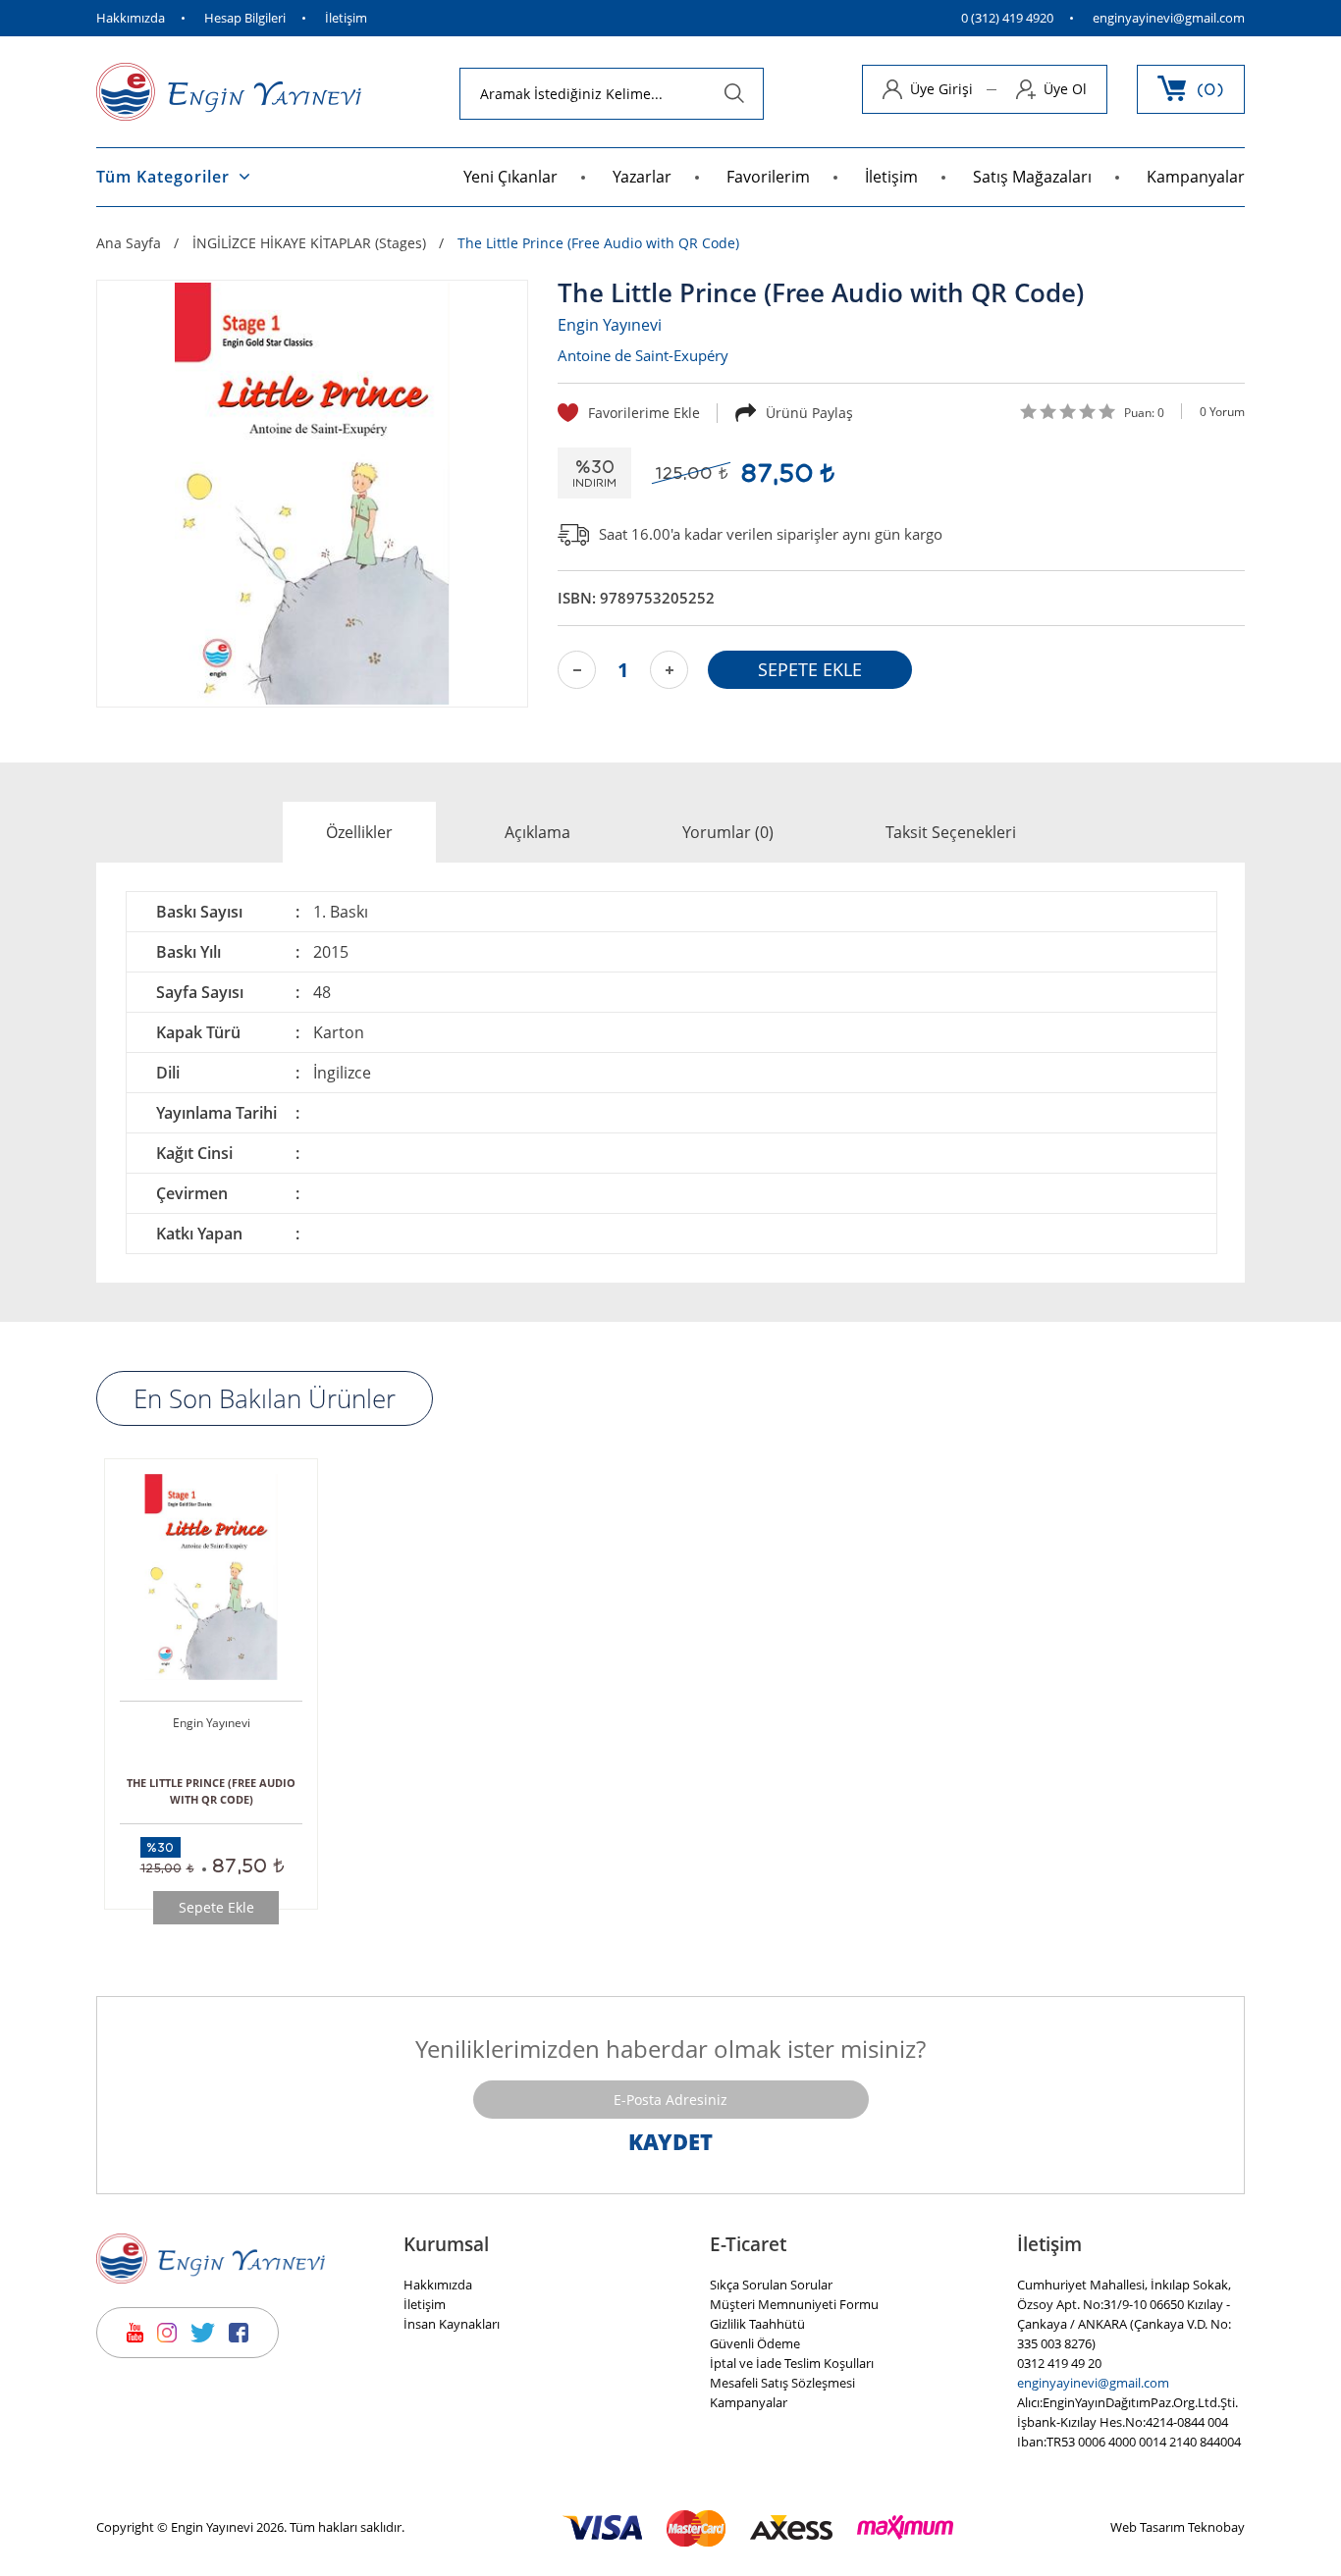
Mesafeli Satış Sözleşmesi (782, 2383)
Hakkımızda (131, 18)
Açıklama (537, 832)
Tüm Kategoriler (163, 177)
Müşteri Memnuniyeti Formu (794, 2304)
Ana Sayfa (129, 243)
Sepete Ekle (216, 1907)
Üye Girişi (941, 89)
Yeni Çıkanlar (510, 177)
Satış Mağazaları (1032, 177)
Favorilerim (768, 177)
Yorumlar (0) (728, 832)
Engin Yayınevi (610, 325)
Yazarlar (642, 177)
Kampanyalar (1196, 177)
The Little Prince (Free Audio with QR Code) (598, 243)
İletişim (346, 18)
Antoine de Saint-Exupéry (643, 356)
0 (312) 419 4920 (1007, 18)
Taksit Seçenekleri (951, 832)
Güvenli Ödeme (755, 2343)
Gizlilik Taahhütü (757, 2324)
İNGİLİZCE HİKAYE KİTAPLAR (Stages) (309, 243)
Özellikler (359, 832)
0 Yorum (1222, 412)
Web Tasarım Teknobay (1178, 2527)
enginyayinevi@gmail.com (1169, 18)
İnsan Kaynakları (452, 2324)
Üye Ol (1065, 89)
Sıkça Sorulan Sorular (771, 2285)
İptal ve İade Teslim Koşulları (792, 2363)
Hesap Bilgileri (245, 18)
